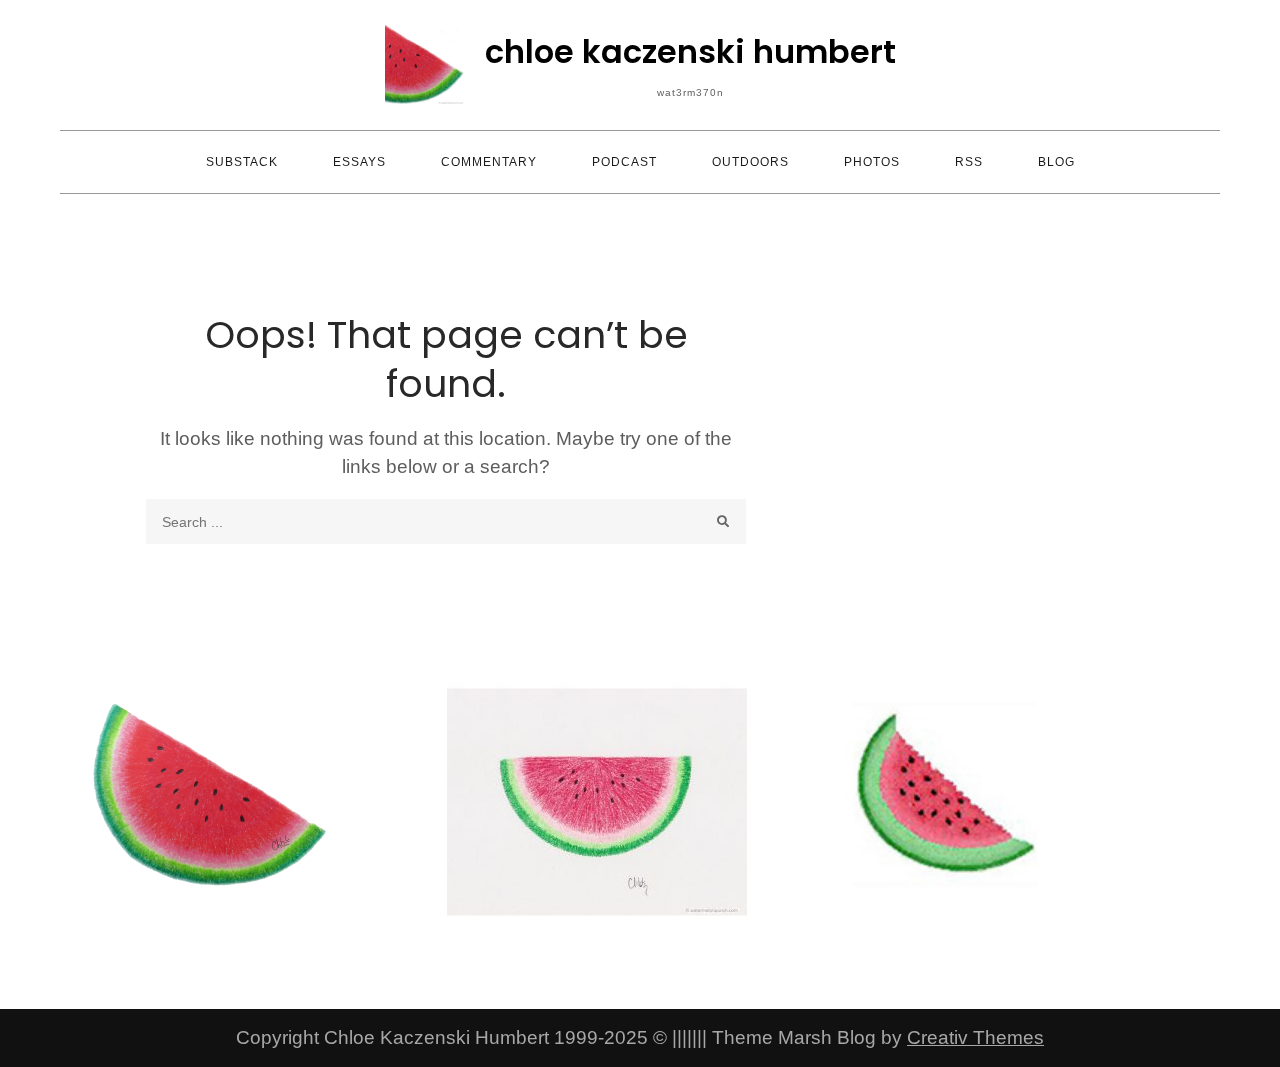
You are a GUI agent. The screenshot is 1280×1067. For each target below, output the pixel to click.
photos (872, 162)
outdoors (750, 162)
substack (242, 162)
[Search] (723, 521)
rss (969, 162)
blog (1056, 162)
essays (359, 162)
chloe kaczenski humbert (690, 51)
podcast (624, 162)
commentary (489, 162)
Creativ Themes (975, 1037)
